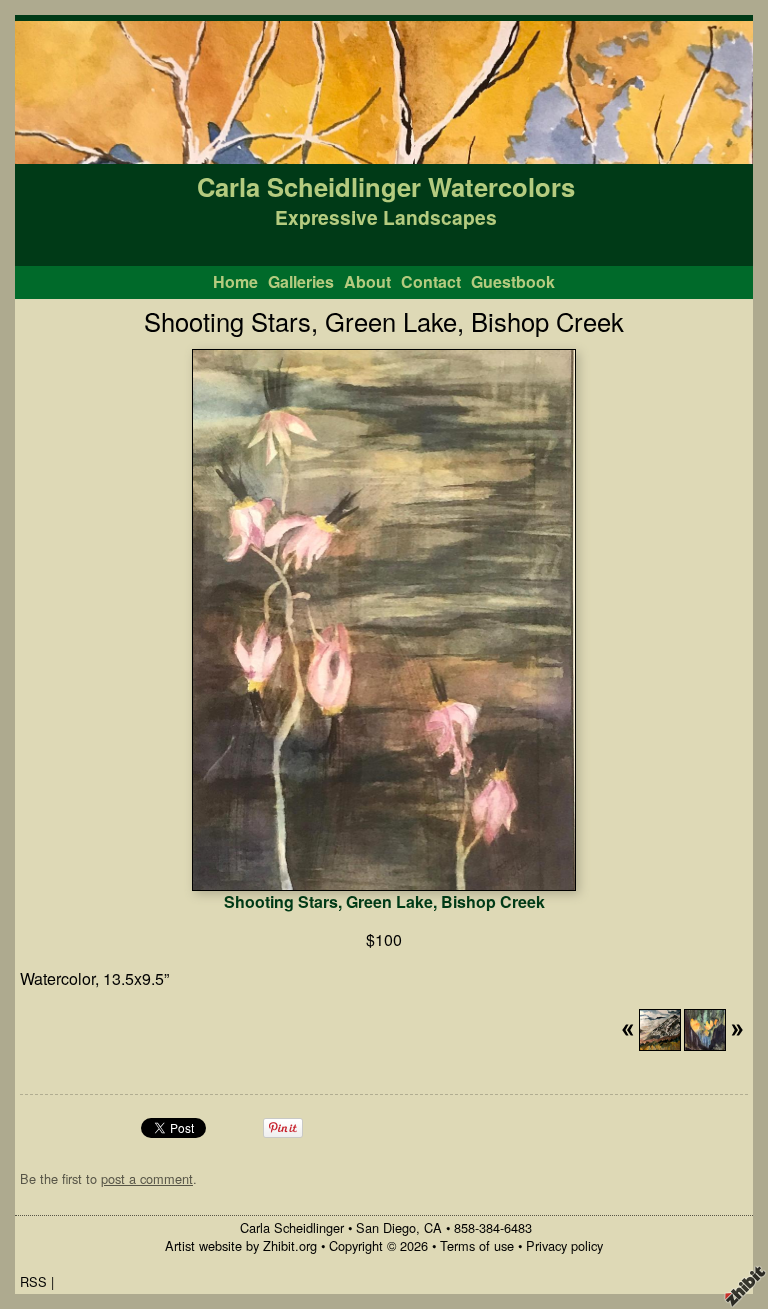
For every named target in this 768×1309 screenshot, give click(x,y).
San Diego (386, 1227)
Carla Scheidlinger (292, 1227)
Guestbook (513, 281)
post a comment (147, 1178)
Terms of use (477, 1245)
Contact (431, 281)
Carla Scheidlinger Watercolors (386, 186)
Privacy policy (564, 1245)
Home (235, 281)
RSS (33, 1281)
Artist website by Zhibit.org (241, 1245)
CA (433, 1227)
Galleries (301, 281)
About (367, 281)
